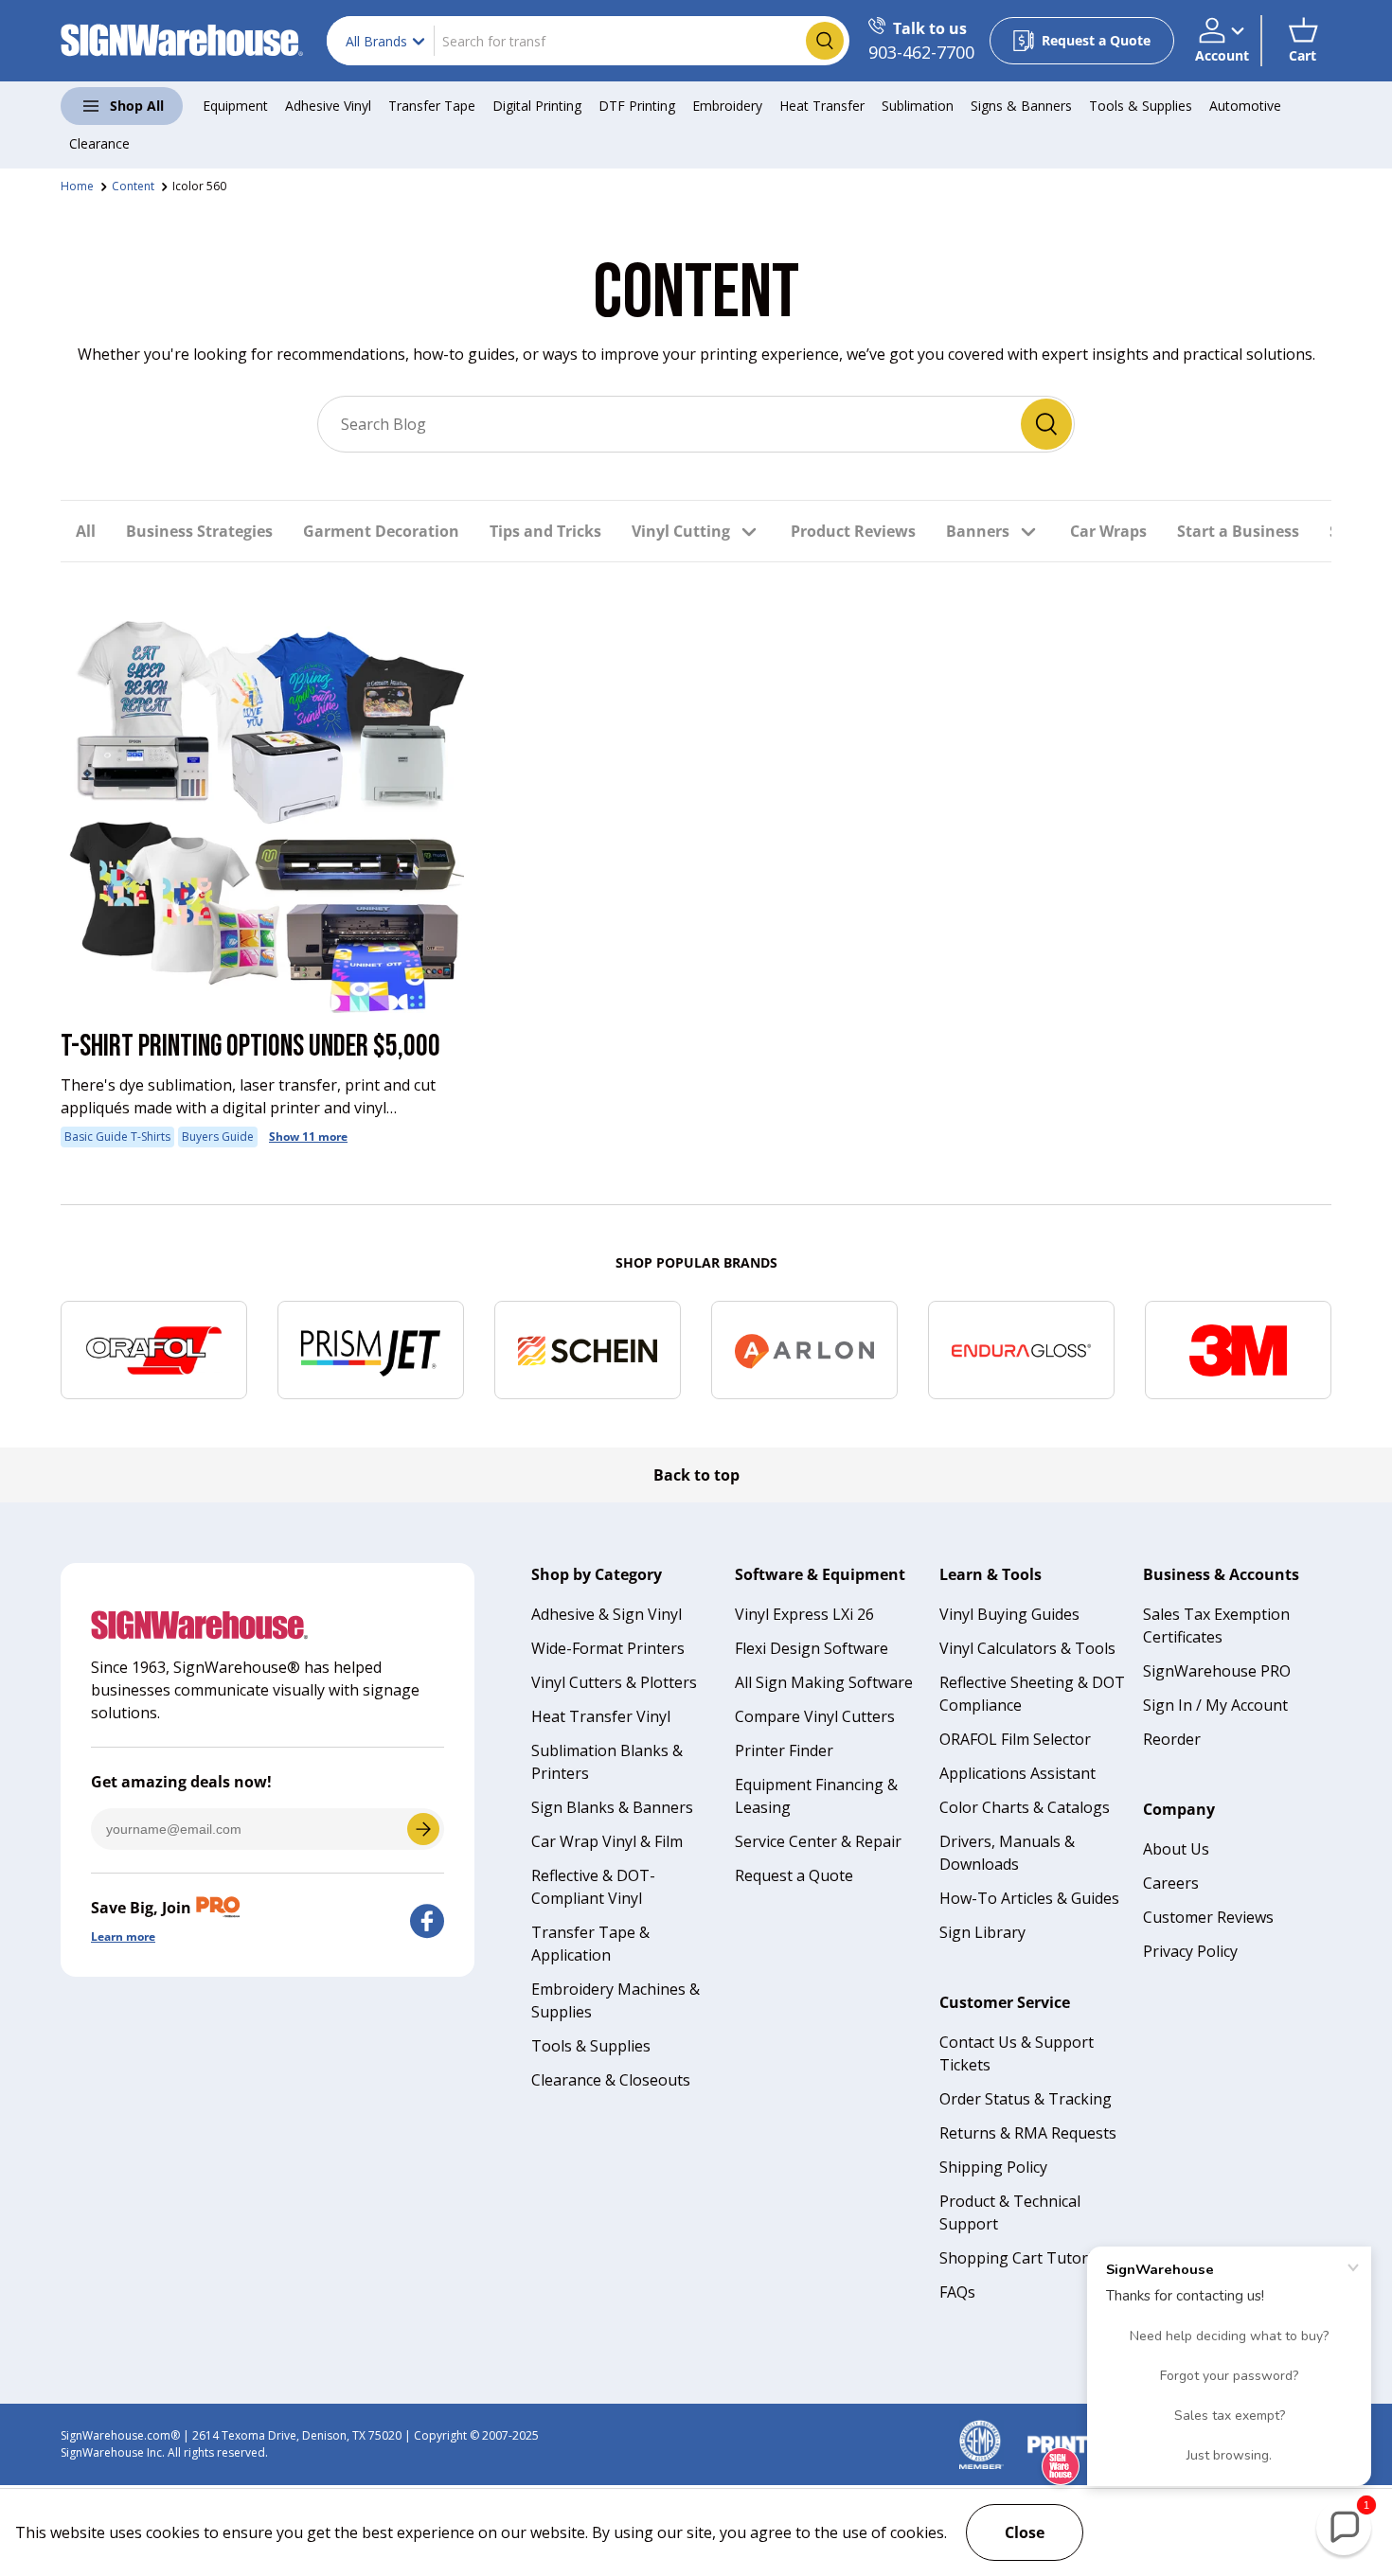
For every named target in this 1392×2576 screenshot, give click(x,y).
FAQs (957, 2292)
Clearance (99, 143)
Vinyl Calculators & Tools (1027, 1648)
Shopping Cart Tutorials (1026, 2258)
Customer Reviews (1208, 1917)
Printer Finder (784, 1750)
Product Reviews (853, 531)
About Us (1176, 1849)
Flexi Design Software (812, 1648)
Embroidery (727, 106)
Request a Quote (794, 1875)
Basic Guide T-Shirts (117, 1137)
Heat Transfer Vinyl (601, 1716)
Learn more (123, 1936)
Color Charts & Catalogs (1025, 1807)
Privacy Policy (1190, 1951)
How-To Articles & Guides (1029, 1898)
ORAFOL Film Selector (1015, 1739)
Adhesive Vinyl (328, 106)
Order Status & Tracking (1026, 2099)
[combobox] (588, 41)
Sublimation (918, 106)
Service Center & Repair (818, 1841)
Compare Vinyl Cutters (815, 1716)
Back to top (696, 1475)
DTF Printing (637, 106)
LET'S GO (423, 1829)
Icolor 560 (199, 186)
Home (77, 186)
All (86, 531)
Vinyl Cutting (681, 531)
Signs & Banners (1021, 106)
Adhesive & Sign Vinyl (607, 1614)
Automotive (1245, 106)
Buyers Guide (218, 1137)
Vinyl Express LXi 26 (804, 1614)
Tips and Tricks (545, 531)
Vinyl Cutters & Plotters (614, 1682)
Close (1025, 2532)
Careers (1171, 1883)
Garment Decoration (381, 531)
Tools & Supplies (1141, 106)
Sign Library (982, 1932)
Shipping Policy (993, 2167)
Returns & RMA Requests (1028, 2133)
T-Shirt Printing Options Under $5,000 (250, 1047)
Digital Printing (537, 106)
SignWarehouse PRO (1217, 1671)
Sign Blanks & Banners (612, 1807)
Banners (978, 531)
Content (133, 186)
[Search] (1046, 424)
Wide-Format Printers (608, 1648)
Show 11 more (308, 1137)
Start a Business (1238, 531)
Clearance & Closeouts (611, 2080)
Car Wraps (1108, 531)
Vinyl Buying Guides (1009, 1614)
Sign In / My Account (1215, 1705)
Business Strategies (199, 531)
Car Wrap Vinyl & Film (607, 1841)
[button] (1303, 41)
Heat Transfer (822, 106)
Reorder (1172, 1739)
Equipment (235, 106)
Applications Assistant (1017, 1773)
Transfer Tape (432, 106)
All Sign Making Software (824, 1682)
